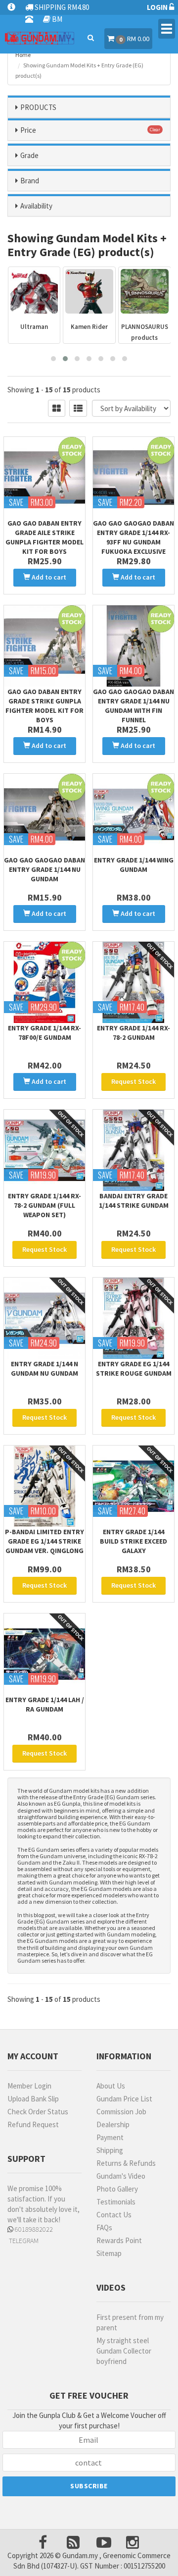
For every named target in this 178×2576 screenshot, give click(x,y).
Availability (36, 206)
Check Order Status (38, 2112)
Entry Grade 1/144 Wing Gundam (134, 865)
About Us (111, 2086)
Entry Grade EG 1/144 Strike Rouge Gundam (134, 1368)
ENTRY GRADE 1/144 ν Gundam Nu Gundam (44, 1368)
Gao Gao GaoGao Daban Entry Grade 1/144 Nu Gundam (44, 869)
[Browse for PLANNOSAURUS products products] (145, 291)
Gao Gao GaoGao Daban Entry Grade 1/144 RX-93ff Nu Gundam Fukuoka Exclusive (133, 537)
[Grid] (57, 408)
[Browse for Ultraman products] (34, 291)
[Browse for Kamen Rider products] (89, 291)
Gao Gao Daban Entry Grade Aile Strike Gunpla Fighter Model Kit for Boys (44, 537)
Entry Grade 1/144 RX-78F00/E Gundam (44, 1033)
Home (23, 55)
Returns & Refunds (126, 2163)
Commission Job (121, 2112)
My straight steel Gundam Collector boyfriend (124, 2351)
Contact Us (114, 2215)
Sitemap (109, 2253)
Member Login (29, 2086)
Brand (30, 181)
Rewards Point (119, 2240)
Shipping (110, 2150)
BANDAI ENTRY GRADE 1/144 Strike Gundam (134, 1201)
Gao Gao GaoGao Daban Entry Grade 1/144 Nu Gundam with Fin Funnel (133, 706)
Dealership (113, 2124)
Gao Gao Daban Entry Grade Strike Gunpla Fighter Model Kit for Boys (44, 706)
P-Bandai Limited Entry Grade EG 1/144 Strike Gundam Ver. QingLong (44, 1541)
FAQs (104, 2227)
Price (28, 130)
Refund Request (33, 2124)
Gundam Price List (124, 2099)
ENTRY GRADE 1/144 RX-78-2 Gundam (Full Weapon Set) (44, 1205)
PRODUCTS (38, 107)
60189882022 (33, 2229)
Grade (29, 155)
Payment (110, 2137)
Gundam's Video (121, 2176)
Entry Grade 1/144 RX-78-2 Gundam (133, 1033)
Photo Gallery (117, 2189)
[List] (78, 408)
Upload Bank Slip (33, 2099)
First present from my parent (130, 2322)
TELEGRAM (23, 2241)
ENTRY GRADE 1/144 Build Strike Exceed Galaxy (133, 1541)
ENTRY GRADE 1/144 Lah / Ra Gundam (45, 1704)
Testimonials (116, 2202)
